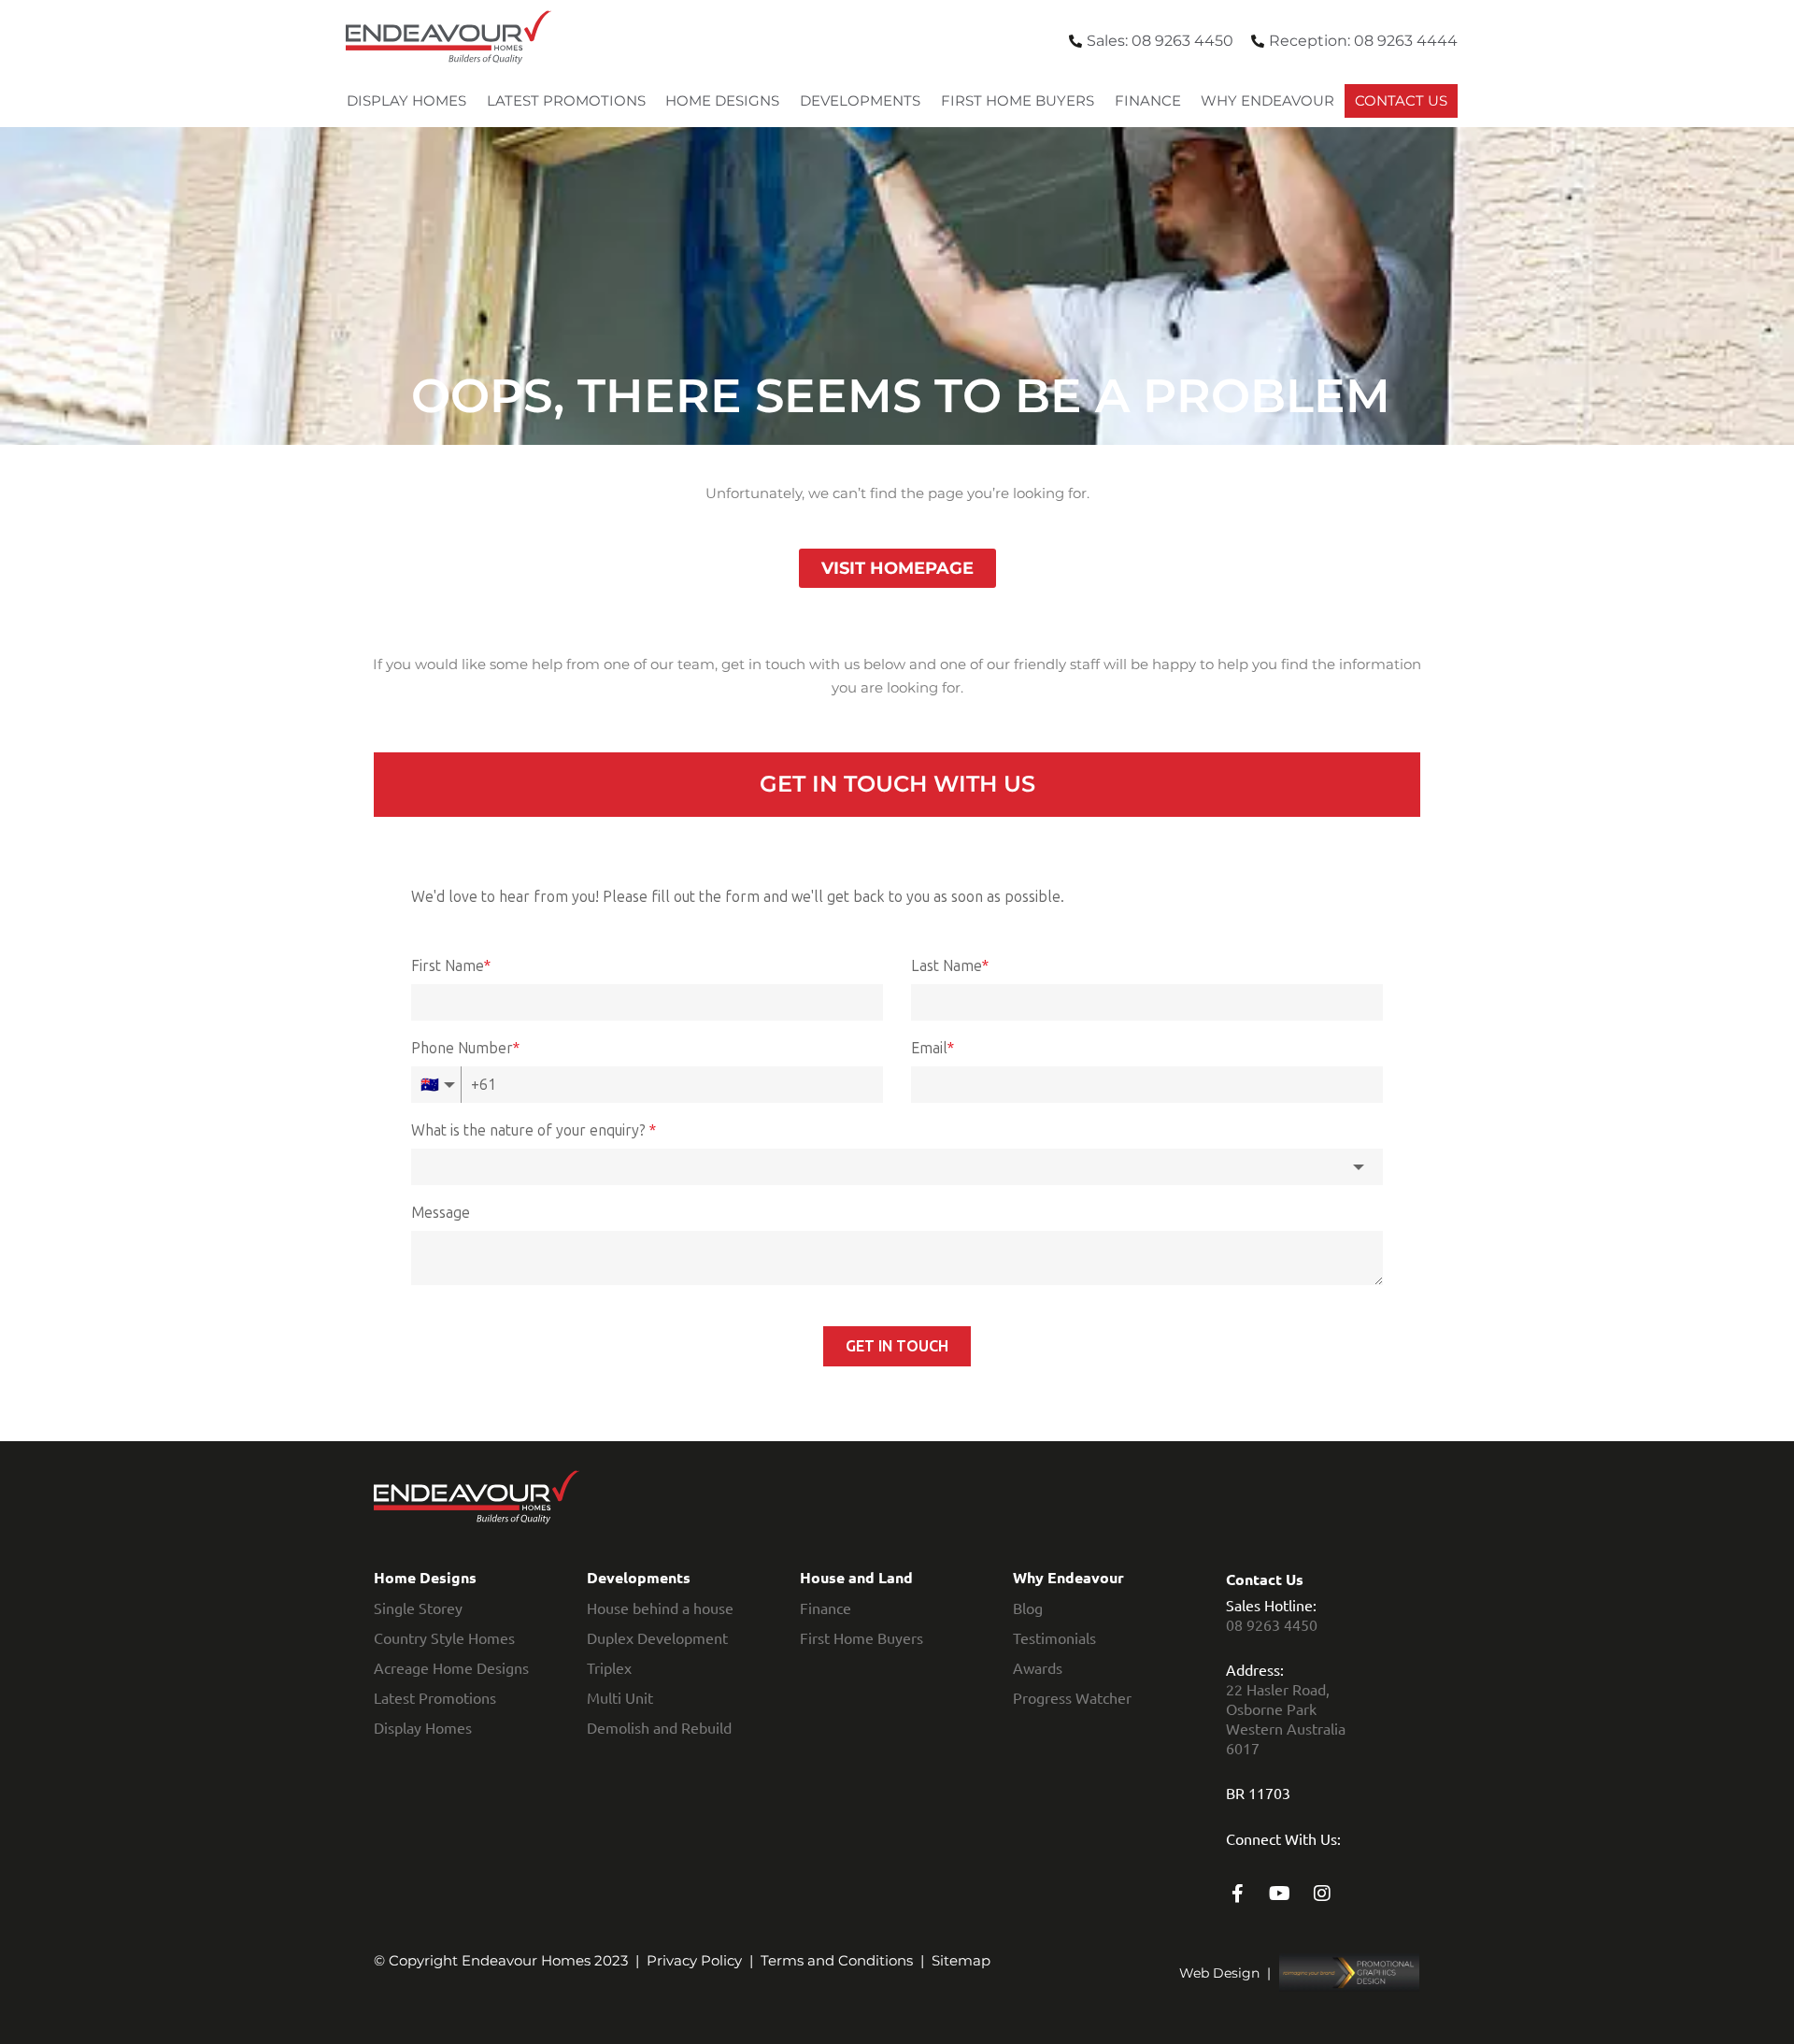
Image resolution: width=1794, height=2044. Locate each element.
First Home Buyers (1018, 100)
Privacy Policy (694, 1960)
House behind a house (660, 1608)
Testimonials (1054, 1637)
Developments (860, 100)
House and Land (856, 1577)
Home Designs (722, 100)
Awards (1038, 1667)
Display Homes (406, 100)
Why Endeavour (1267, 100)
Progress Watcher (1072, 1697)
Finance (1148, 100)
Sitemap (961, 1960)
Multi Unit (620, 1697)
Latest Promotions (566, 100)
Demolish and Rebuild (659, 1727)
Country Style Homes (444, 1637)
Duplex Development (657, 1637)
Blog (1028, 1608)
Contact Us (1401, 100)
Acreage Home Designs (451, 1667)
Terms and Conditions (837, 1960)
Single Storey (418, 1608)
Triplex (609, 1667)
